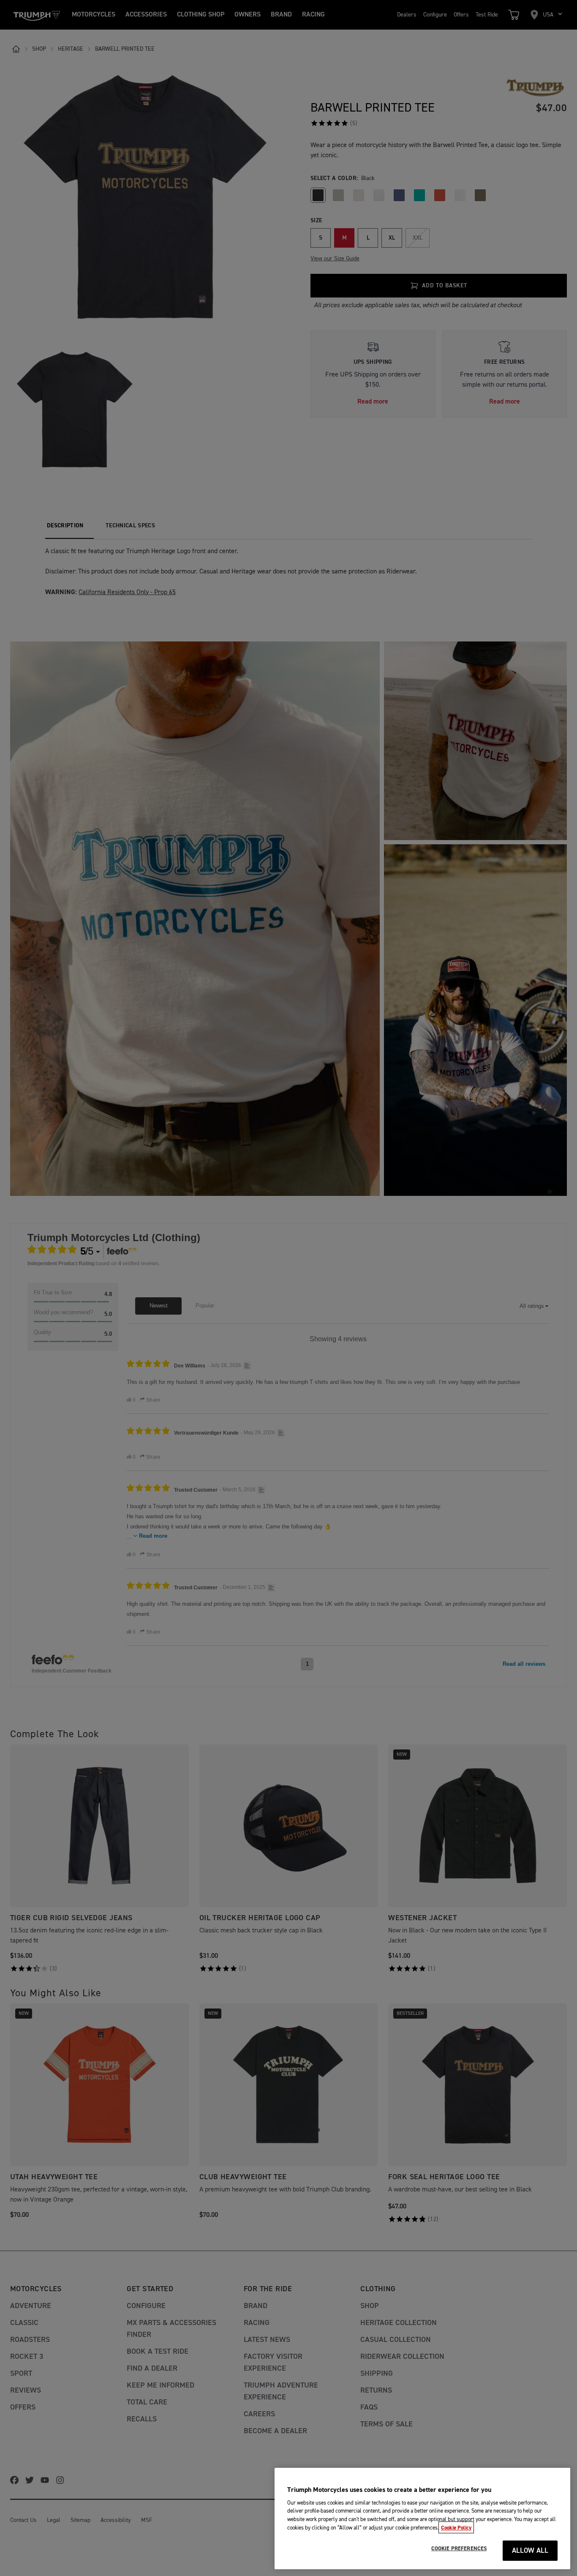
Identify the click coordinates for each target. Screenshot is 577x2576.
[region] (422, 2519)
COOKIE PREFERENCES (459, 2549)
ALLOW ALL (530, 2551)
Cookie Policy (456, 2527)
